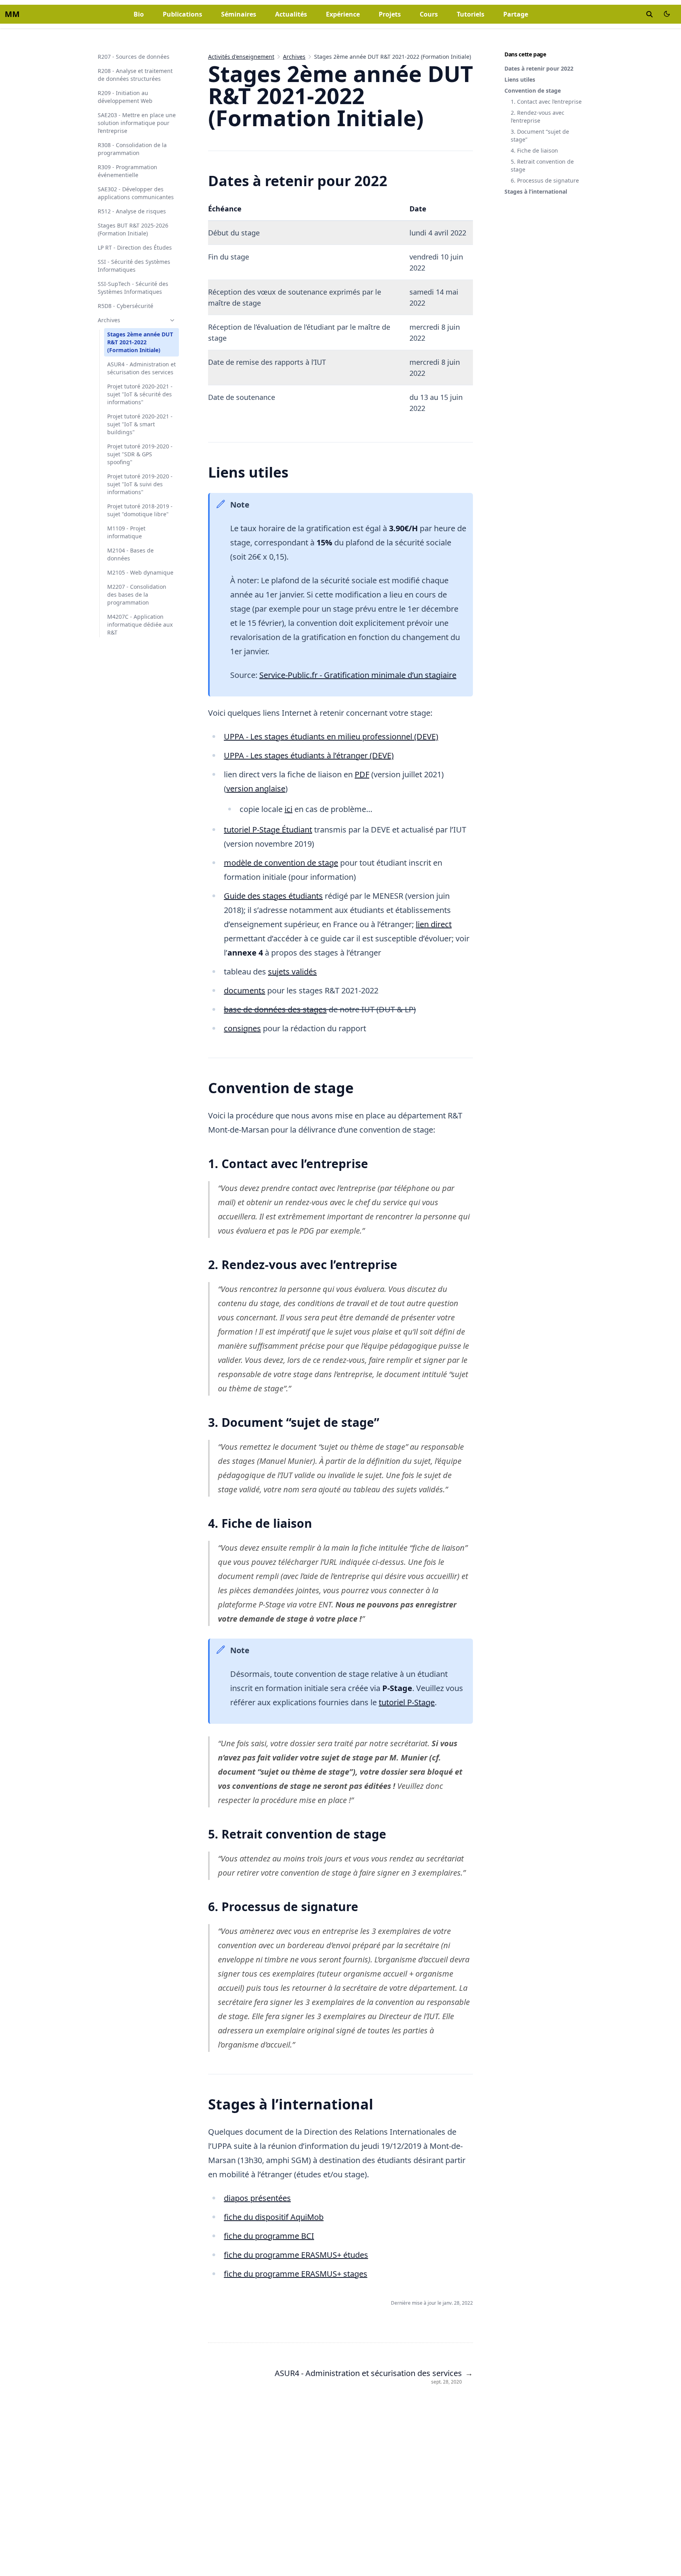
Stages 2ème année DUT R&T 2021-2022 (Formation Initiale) (140, 342)
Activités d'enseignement (241, 57)
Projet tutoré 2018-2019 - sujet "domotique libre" (140, 510)
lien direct (434, 924)
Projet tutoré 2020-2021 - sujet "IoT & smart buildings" (140, 424)
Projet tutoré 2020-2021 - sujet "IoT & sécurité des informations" (140, 394)
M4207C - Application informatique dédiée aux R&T (140, 624)
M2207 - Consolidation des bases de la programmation (137, 595)
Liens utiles (520, 79)
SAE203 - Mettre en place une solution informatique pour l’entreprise (137, 123)
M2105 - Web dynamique (140, 572)
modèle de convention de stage (281, 863)
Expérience (343, 14)
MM (12, 14)
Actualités (291, 14)
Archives (109, 320)
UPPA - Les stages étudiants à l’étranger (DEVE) (309, 755)
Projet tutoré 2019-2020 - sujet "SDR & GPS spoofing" (140, 454)
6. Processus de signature (545, 180)
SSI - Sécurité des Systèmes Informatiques (134, 266)
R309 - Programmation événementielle (127, 171)
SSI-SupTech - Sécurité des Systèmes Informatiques (133, 288)
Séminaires (239, 14)
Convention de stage (533, 91)
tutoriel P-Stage (407, 1702)
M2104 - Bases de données (130, 554)
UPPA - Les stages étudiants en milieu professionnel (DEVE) (331, 736)
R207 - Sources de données (134, 57)
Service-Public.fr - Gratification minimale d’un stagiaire (358, 675)
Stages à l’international (536, 191)
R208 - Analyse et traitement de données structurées (135, 75)
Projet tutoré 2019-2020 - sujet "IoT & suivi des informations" (140, 484)
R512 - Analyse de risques (132, 211)
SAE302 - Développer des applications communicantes (136, 193)
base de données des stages (275, 1009)
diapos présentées (257, 2198)
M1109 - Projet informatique (126, 532)
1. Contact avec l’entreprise (546, 102)
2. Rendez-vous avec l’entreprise (538, 117)
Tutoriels (471, 14)
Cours (429, 14)
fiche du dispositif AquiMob (274, 2217)
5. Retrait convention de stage (542, 165)
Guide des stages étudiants (273, 896)
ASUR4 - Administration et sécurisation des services (141, 368)
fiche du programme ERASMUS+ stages (296, 2274)
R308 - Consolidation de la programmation (132, 149)
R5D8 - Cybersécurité (126, 306)
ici (288, 809)
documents (245, 990)
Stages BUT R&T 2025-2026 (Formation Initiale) (133, 229)
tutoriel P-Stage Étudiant (268, 830)
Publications (182, 14)
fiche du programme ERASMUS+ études (296, 2255)
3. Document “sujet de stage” (540, 135)
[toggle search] (649, 14)
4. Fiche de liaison (534, 150)
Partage (516, 14)
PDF (362, 774)
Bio (139, 14)
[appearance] (667, 14)
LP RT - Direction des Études (135, 247)
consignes (242, 1028)
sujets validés (292, 972)
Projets (390, 14)
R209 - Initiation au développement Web (125, 97)
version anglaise (256, 789)
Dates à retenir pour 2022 (539, 68)
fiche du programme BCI (269, 2236)
